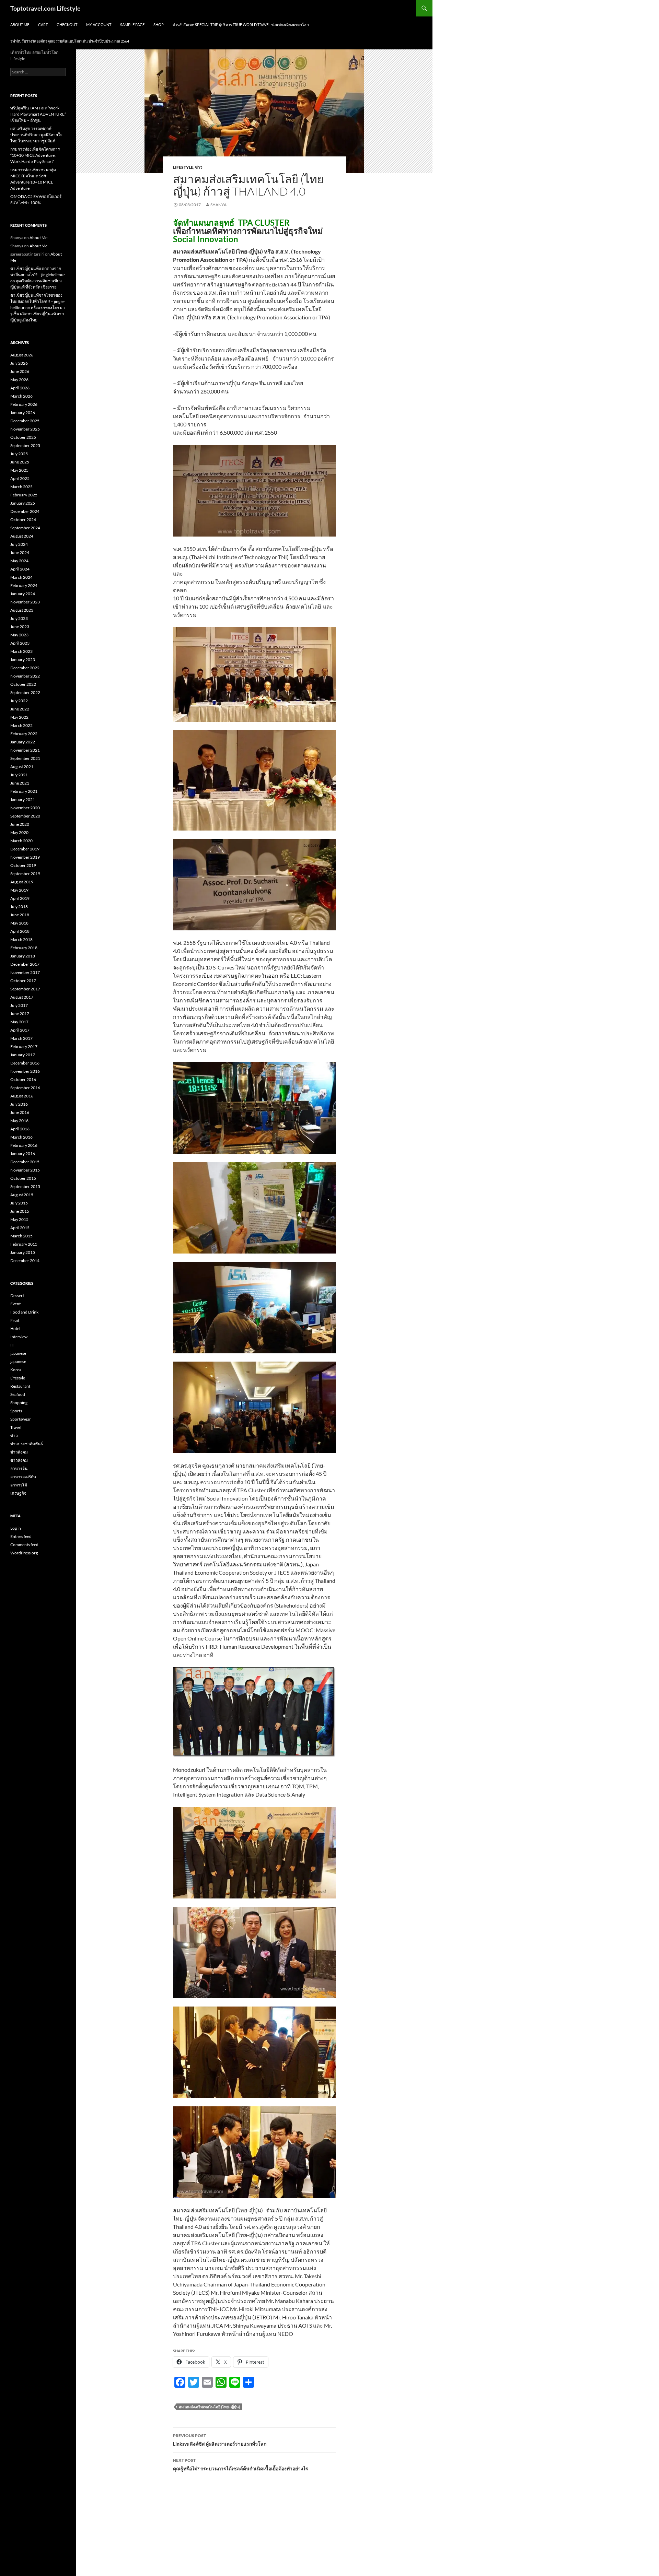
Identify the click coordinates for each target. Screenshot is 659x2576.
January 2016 (23, 1154)
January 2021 (23, 799)
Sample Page (132, 25)
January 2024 (23, 594)
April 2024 (20, 569)
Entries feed (21, 1536)
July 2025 (19, 454)
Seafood (18, 1394)
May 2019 (19, 890)
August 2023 (22, 610)
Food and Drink (24, 1312)
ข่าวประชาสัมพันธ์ (27, 1444)
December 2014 (25, 1261)
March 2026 (21, 396)
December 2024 (25, 511)
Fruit (15, 1320)
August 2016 (22, 1096)
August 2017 (22, 997)
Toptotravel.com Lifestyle (45, 8)
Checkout (67, 25)
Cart (43, 25)
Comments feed (24, 1545)
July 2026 (19, 363)
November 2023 (25, 602)
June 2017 (20, 1014)
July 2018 (19, 907)
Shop (159, 25)
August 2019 (22, 882)
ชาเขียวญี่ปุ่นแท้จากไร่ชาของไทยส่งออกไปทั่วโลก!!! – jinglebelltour (38, 301)
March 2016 (21, 1137)
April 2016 (20, 1129)
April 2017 (20, 1030)
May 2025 (19, 470)
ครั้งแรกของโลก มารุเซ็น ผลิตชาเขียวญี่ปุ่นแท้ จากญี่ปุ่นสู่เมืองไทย (38, 314)
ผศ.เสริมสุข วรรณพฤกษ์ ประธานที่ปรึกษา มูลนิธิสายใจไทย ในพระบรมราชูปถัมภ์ (36, 135)
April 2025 (20, 478)
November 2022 (25, 676)
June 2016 (20, 1112)
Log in (16, 1528)
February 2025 (24, 495)
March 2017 (21, 1038)
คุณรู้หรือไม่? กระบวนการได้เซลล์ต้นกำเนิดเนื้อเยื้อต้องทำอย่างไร (241, 2465)
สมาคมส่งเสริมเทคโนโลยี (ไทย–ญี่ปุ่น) (209, 2407)
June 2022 (20, 709)
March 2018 (21, 939)
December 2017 (25, 964)
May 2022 (19, 717)
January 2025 (23, 503)
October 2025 (23, 437)
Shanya (218, 205)
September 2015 (25, 1186)
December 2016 (25, 1063)
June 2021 (20, 783)
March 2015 (21, 1236)
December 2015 (25, 1162)
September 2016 (25, 1088)
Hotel (15, 1328)
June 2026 (20, 371)
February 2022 (24, 734)
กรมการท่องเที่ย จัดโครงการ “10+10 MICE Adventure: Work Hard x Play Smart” (35, 155)
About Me (20, 25)
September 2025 (25, 445)
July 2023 (19, 618)
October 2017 (23, 981)
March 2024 (21, 577)
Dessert (17, 1296)
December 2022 (25, 668)
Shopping (19, 1403)
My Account (99, 25)
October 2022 (23, 684)
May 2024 (19, 561)
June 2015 (20, 1211)
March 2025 (21, 487)
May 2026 (19, 380)
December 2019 (25, 849)
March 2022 (21, 725)
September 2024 (25, 528)
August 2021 (22, 767)
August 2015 (22, 1195)
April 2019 (20, 898)
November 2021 (25, 750)
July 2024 (19, 544)
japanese (18, 1353)
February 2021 (24, 791)
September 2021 (25, 758)
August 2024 (22, 536)
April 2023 (20, 643)
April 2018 (20, 931)
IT (12, 1345)
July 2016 (19, 1104)
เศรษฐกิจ (18, 1493)
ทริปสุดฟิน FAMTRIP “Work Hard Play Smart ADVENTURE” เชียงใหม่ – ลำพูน (38, 114)
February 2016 (24, 1145)
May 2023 (19, 635)
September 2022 (25, 692)
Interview (19, 1337)
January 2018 (23, 956)
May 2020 (19, 832)
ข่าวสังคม (19, 1452)
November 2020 (25, 808)
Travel (16, 1427)
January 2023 (23, 660)
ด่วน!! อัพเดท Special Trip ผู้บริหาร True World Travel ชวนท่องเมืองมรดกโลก (241, 25)
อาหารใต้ (19, 1485)
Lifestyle (183, 167)
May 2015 (19, 1219)
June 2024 (20, 552)
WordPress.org (24, 1553)
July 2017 (19, 1005)
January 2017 (23, 1055)
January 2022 (23, 742)
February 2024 (24, 585)
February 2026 (24, 404)
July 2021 (19, 775)
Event (15, 1304)
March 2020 (21, 841)
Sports (16, 1411)
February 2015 (24, 1244)
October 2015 (23, 1178)
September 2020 (25, 816)
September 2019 (25, 874)
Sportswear (21, 1419)
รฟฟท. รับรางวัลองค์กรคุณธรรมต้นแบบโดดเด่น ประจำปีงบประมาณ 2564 (70, 41)
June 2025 (20, 462)
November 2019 (25, 857)
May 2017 (19, 1022)
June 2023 (20, 627)
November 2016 (25, 1071)
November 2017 (25, 972)
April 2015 (20, 1228)
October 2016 (23, 1079)
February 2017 (24, 1046)
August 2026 (22, 355)
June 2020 (20, 824)
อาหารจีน (19, 1468)
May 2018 (19, 923)
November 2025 (25, 429)
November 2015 (25, 1170)
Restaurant (20, 1386)
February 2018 (24, 948)
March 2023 (21, 651)
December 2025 (25, 421)
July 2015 (19, 1203)
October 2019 (23, 865)
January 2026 (23, 413)
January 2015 (23, 1252)
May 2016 (19, 1121)
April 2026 (20, 388)
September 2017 (25, 989)
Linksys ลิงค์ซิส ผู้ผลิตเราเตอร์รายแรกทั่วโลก (220, 2440)
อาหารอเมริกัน (23, 1477)
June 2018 (20, 915)
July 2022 (19, 701)
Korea (16, 1370)
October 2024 (23, 520)
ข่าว (199, 167)
